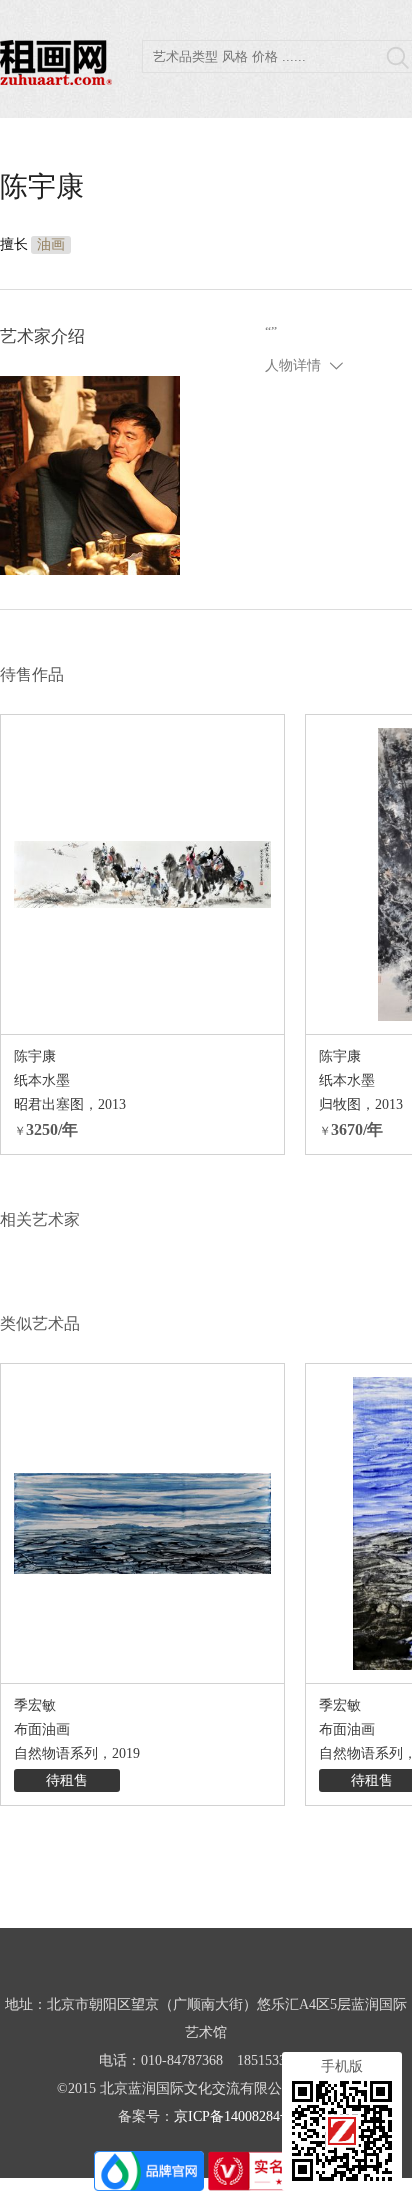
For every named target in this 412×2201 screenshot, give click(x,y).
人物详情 (293, 365)
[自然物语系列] (142, 1523)
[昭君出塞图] (142, 874)
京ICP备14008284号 (234, 2116)
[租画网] (56, 80)
